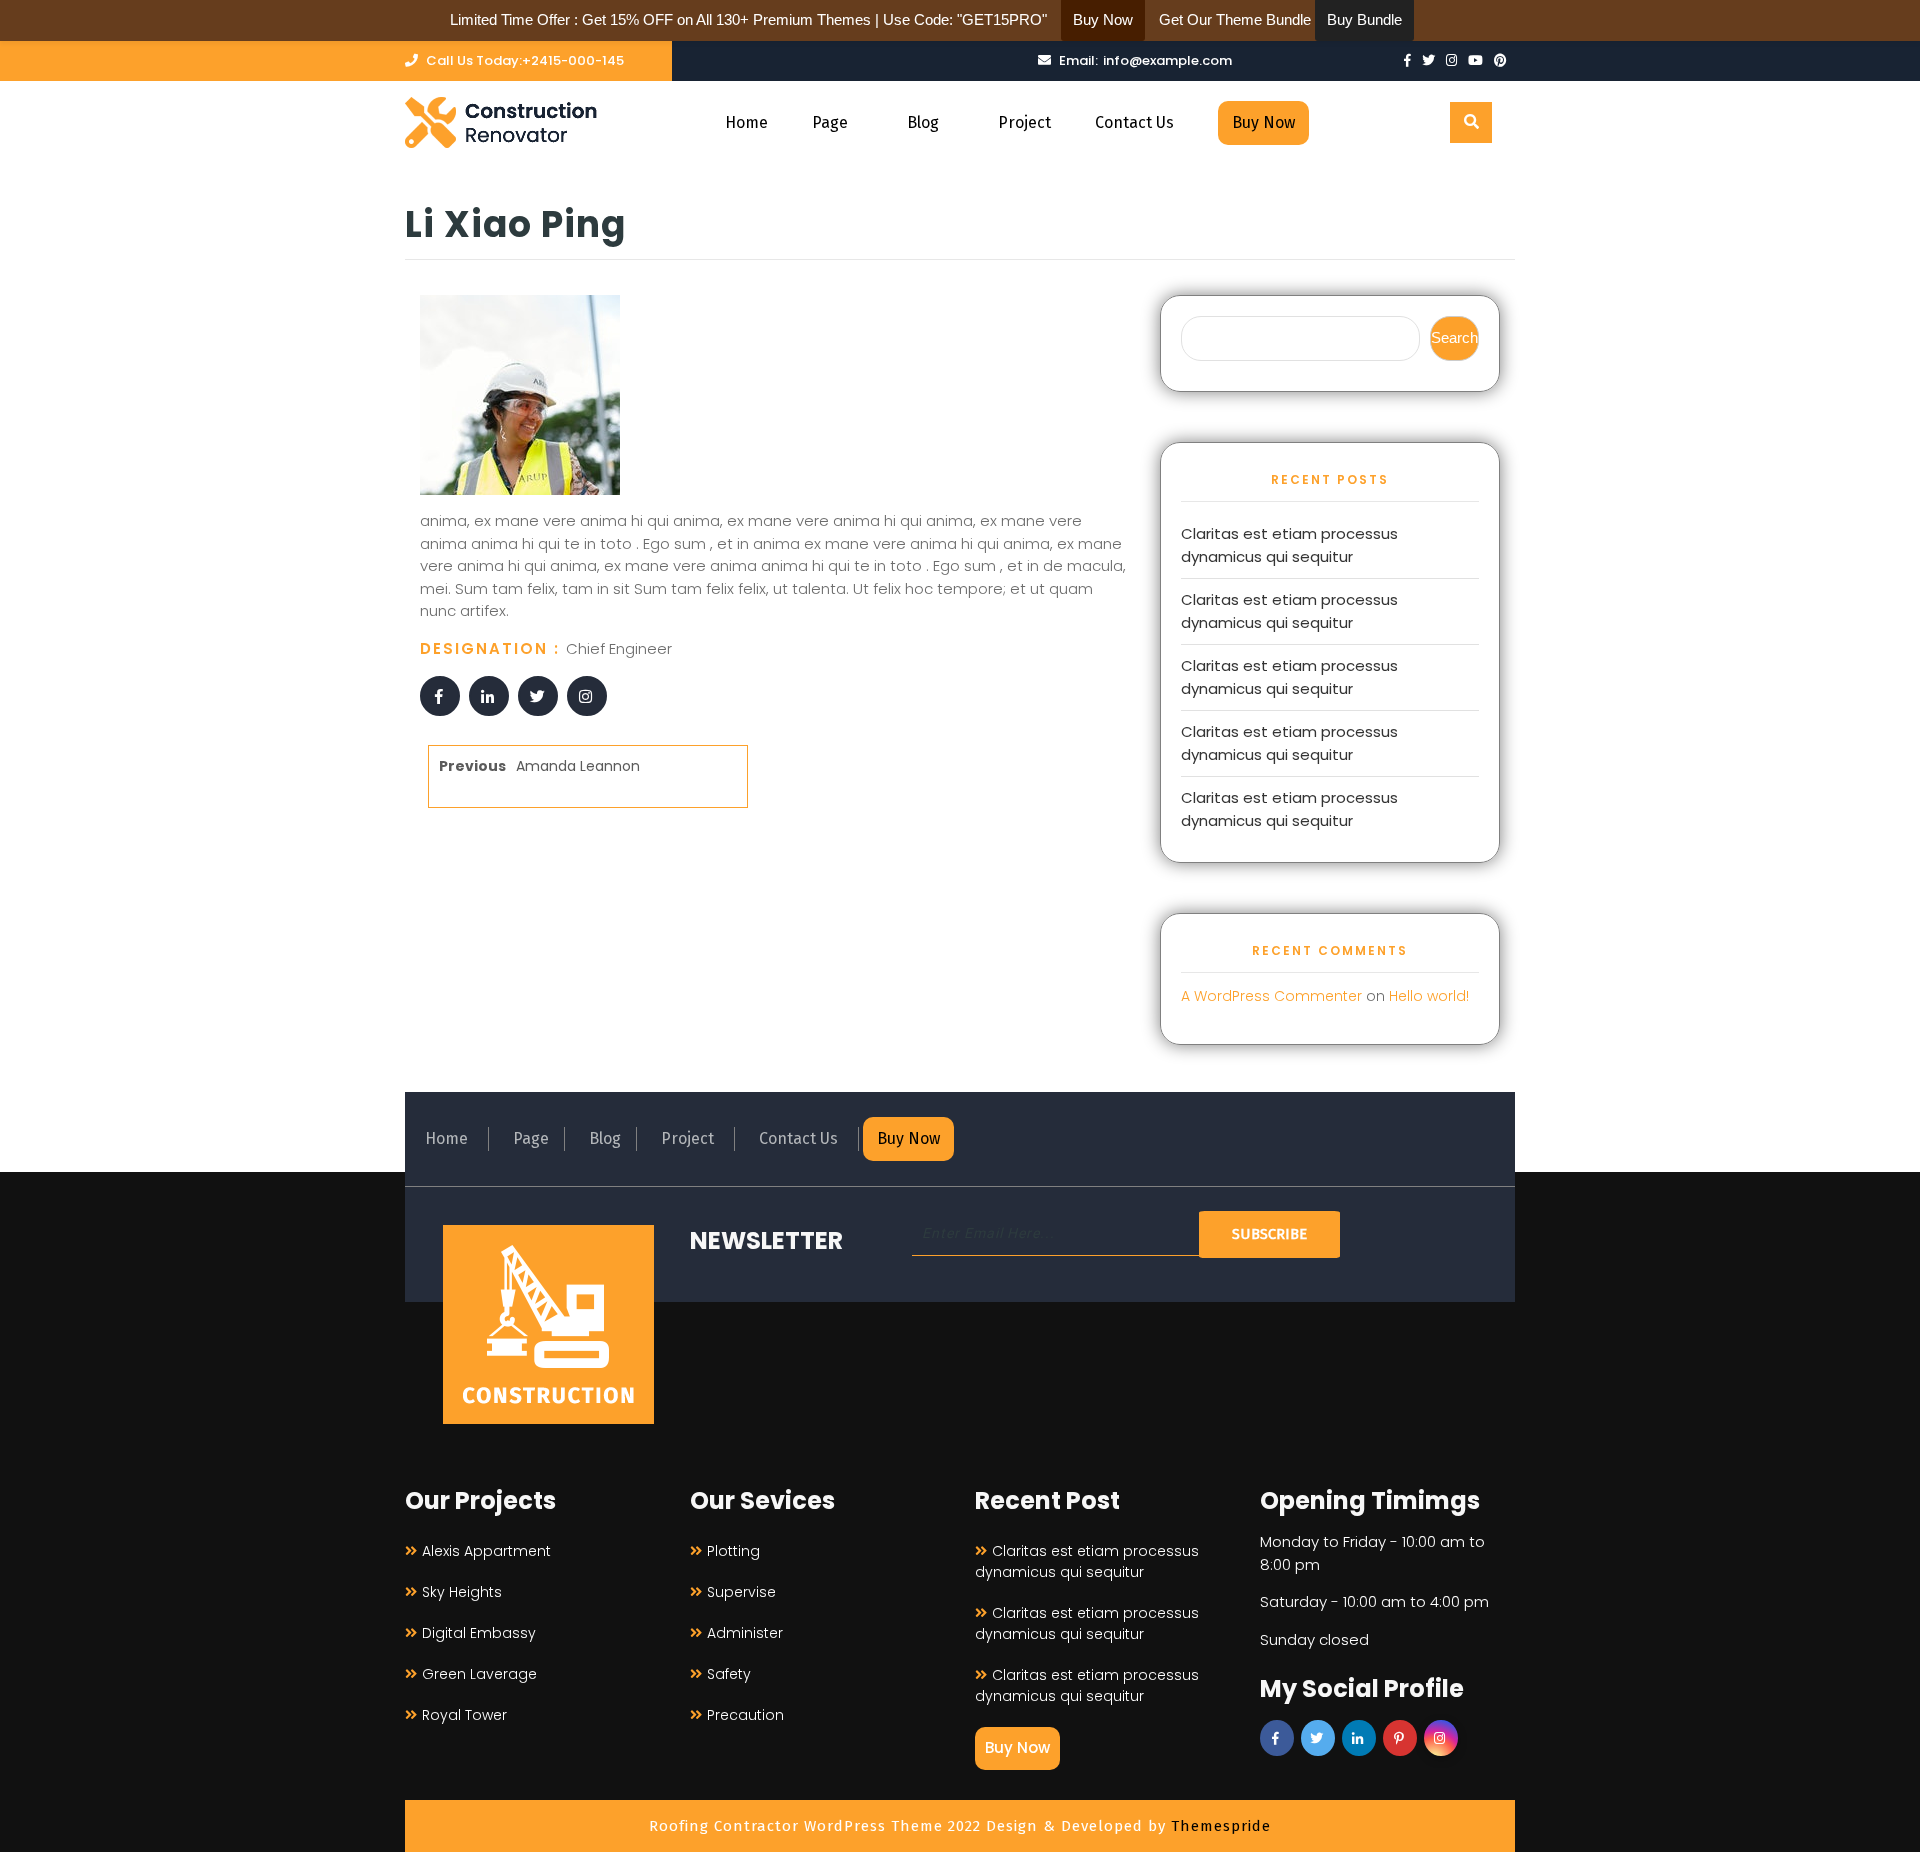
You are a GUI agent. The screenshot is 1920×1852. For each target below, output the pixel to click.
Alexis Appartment (486, 1551)
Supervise (741, 1592)
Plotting (733, 1551)
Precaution (745, 1715)
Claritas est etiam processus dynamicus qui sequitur (1289, 545)
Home (746, 122)
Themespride (1218, 1826)
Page (830, 122)
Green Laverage (479, 1674)
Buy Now (1263, 122)
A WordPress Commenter (1271, 996)
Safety (729, 1674)
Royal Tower (464, 1715)
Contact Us (1134, 122)
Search (1454, 337)
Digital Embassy (479, 1633)
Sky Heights (462, 1592)
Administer (745, 1633)
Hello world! (1429, 996)
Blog (923, 122)
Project (1024, 122)
